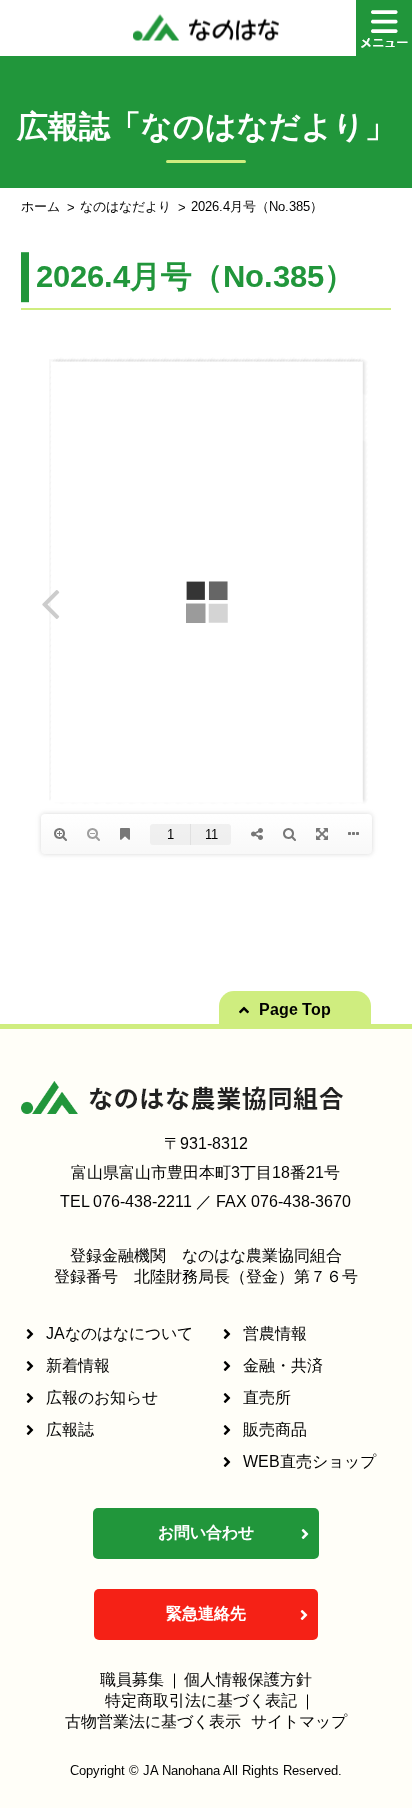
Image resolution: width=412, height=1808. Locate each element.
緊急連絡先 (206, 1613)
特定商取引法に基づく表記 (201, 1700)
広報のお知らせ (102, 1397)
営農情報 (275, 1333)
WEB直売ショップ (309, 1461)
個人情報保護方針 (248, 1679)
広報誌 (70, 1429)
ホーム (40, 206)
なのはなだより (125, 206)
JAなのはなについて (119, 1333)
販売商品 (275, 1429)
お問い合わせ (206, 1532)
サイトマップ (299, 1721)
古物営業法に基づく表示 (153, 1721)
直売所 (267, 1397)
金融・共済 (283, 1365)
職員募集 (132, 1679)
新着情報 (78, 1365)
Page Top (295, 1009)
